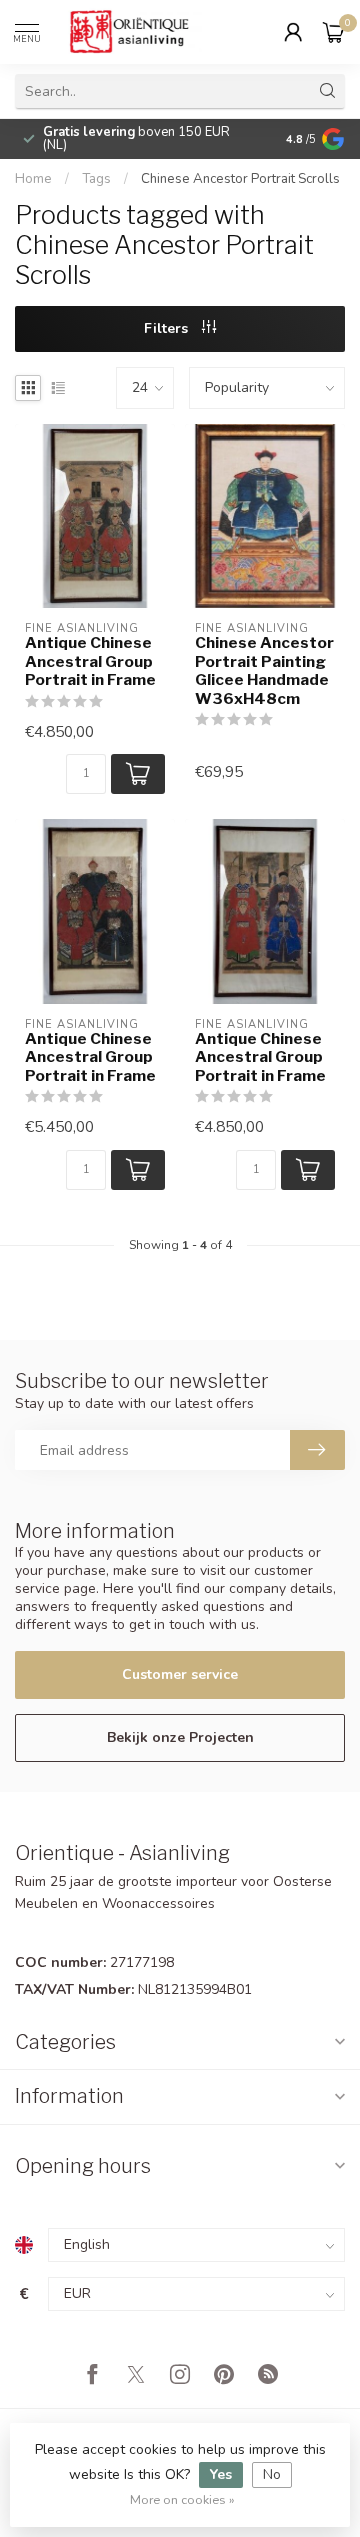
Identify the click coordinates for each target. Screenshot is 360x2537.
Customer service (180, 1674)
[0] (334, 32)
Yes (221, 2474)
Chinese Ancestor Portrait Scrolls (240, 179)
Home (33, 179)
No (272, 2474)
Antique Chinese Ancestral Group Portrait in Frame (90, 661)
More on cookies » (182, 2499)
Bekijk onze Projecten (180, 1737)
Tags (96, 179)
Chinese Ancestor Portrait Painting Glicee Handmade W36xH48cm (264, 670)
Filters (168, 328)
